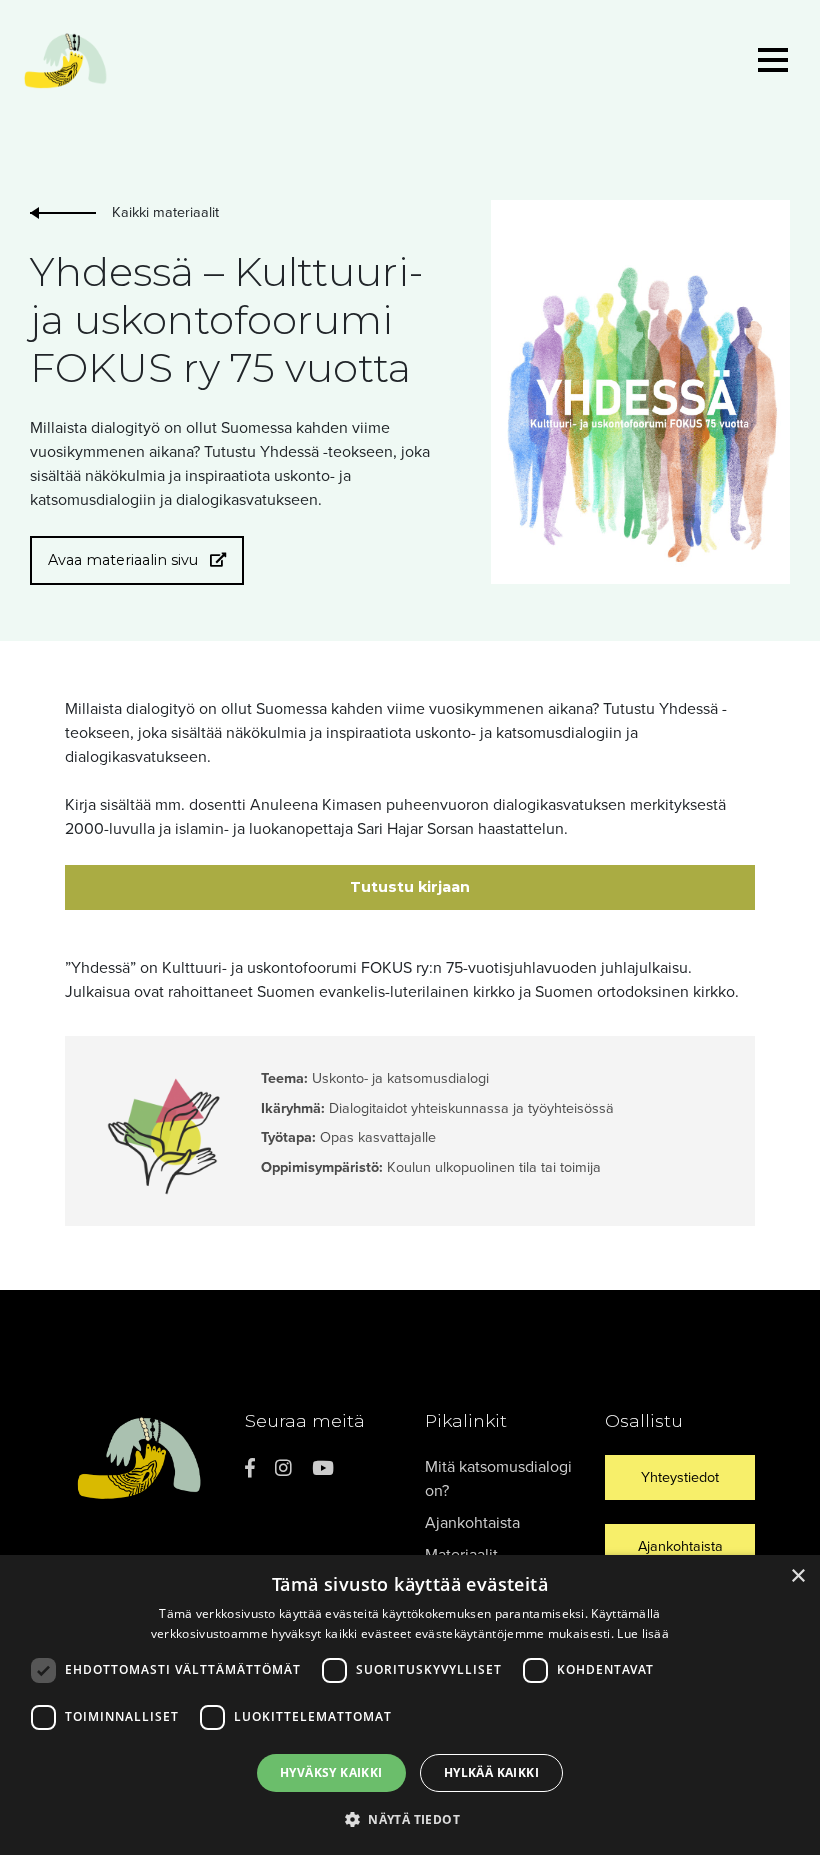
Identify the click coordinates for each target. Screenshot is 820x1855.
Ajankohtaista (472, 1523)
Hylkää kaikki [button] (491, 1772)
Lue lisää (643, 1633)
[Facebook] (250, 1468)
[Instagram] (283, 1468)
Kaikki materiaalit (165, 212)
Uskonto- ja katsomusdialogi (400, 1078)
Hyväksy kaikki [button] (331, 1772)
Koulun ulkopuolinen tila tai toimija (494, 1167)
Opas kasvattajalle (380, 1137)
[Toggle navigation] (773, 63)
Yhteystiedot (680, 1477)
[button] (410, 1819)
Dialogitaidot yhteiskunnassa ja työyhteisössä (471, 1108)
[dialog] (410, 1705)
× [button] (797, 1576)
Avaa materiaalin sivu (125, 560)
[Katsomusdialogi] (66, 63)
